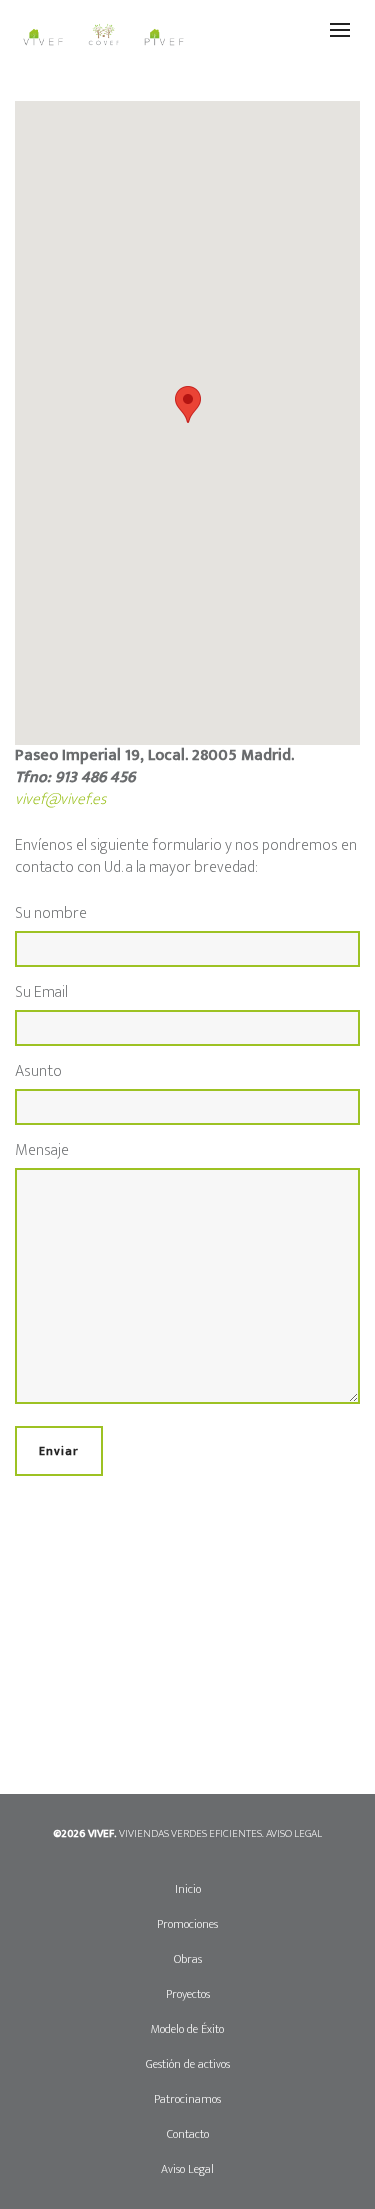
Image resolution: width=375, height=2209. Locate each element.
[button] (188, 404)
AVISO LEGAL (294, 1834)
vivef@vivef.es (60, 799)
